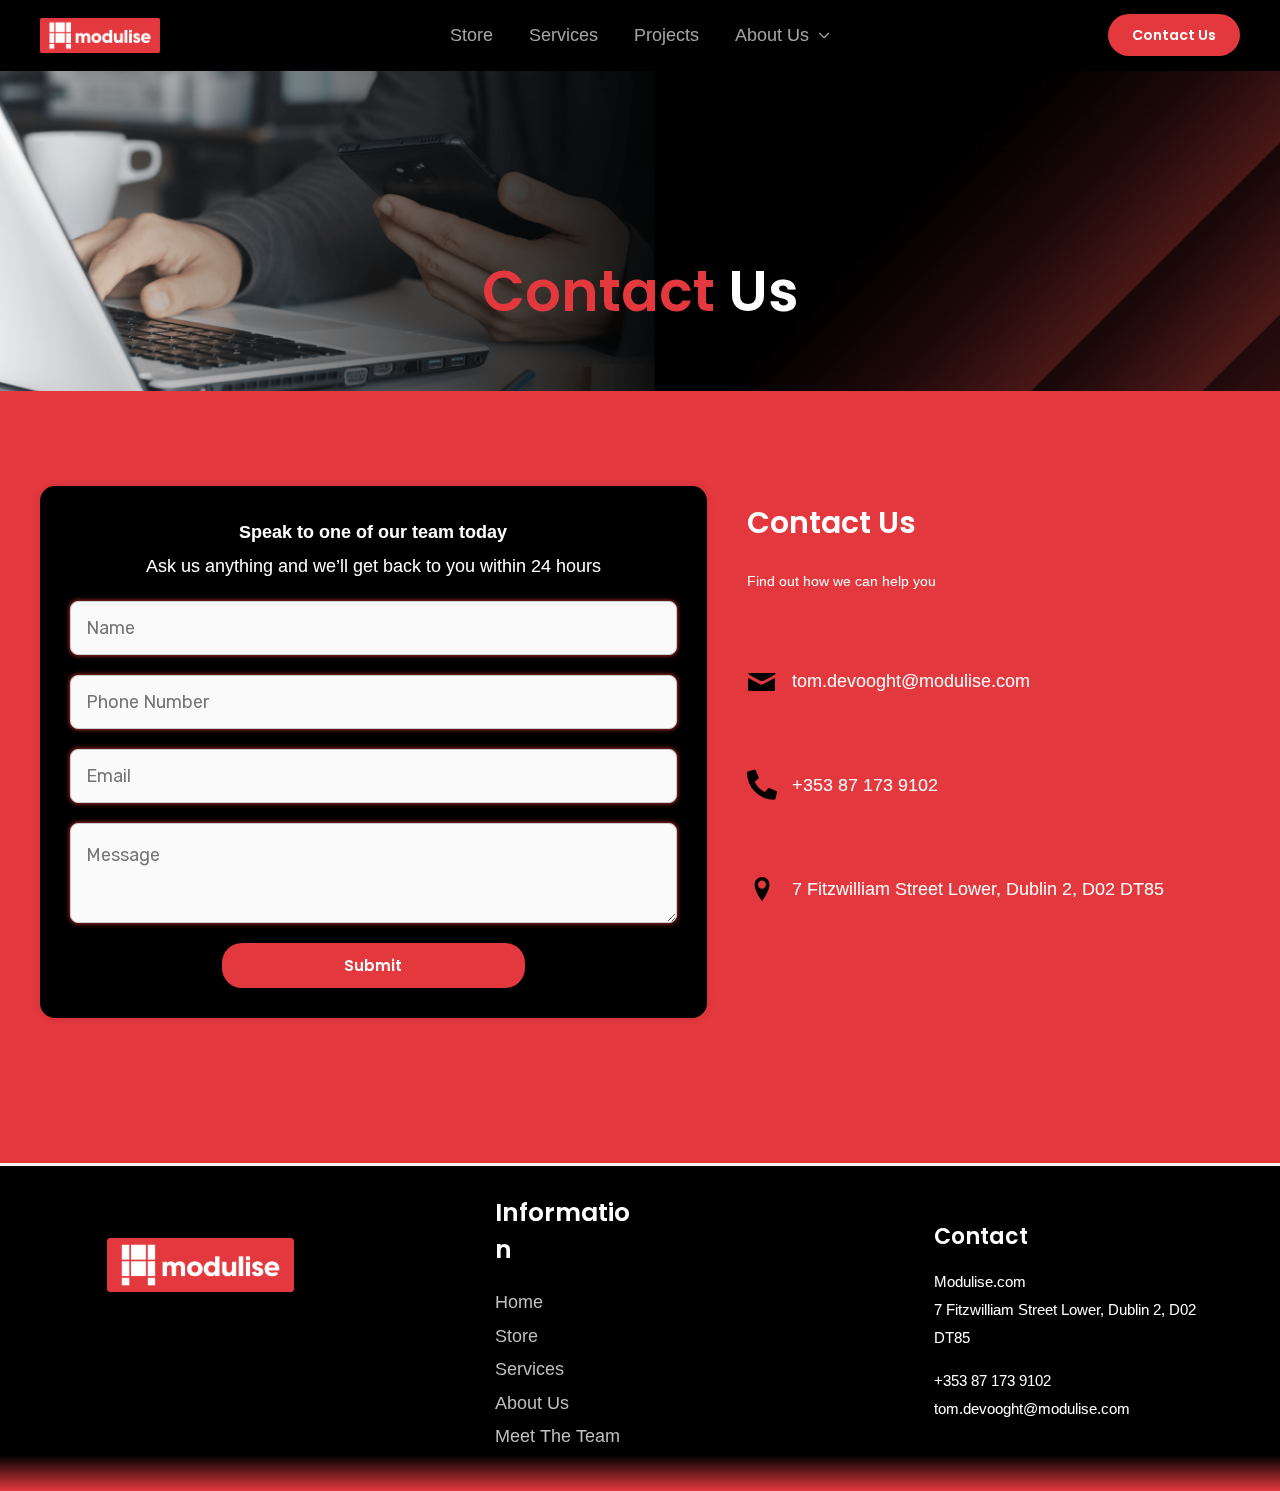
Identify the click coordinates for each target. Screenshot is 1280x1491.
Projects (666, 35)
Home (519, 1302)
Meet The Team (557, 1436)
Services (563, 35)
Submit (373, 965)
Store (471, 35)
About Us (772, 35)
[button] (1174, 35)
